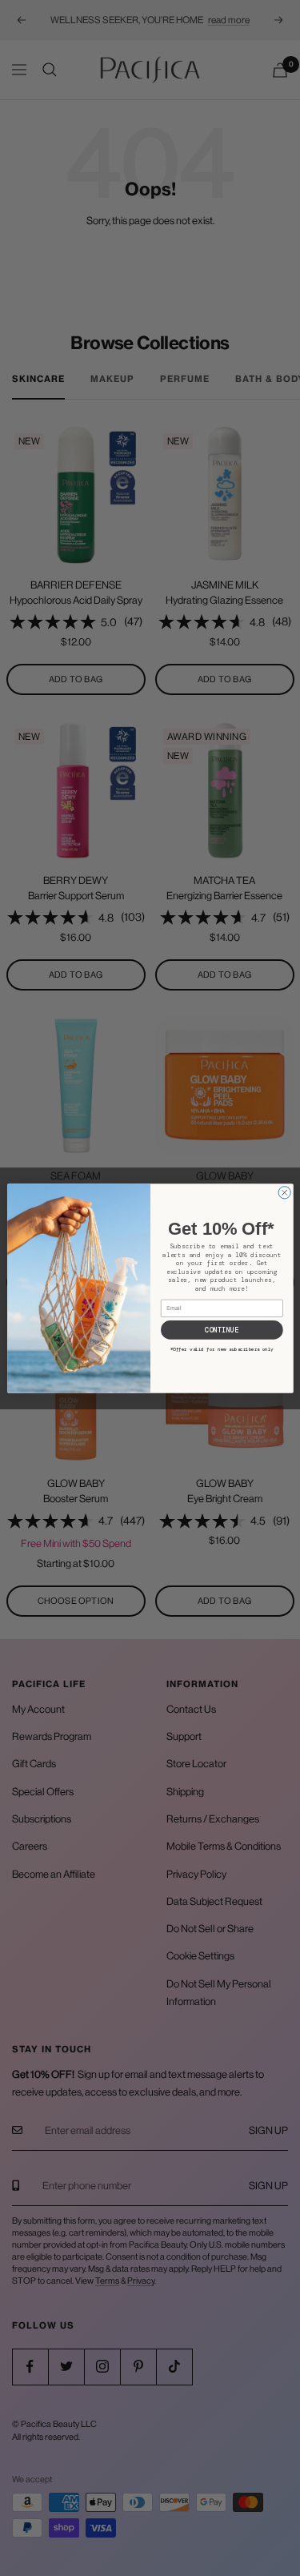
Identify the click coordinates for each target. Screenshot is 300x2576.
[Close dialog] (284, 1192)
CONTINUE (222, 1330)
